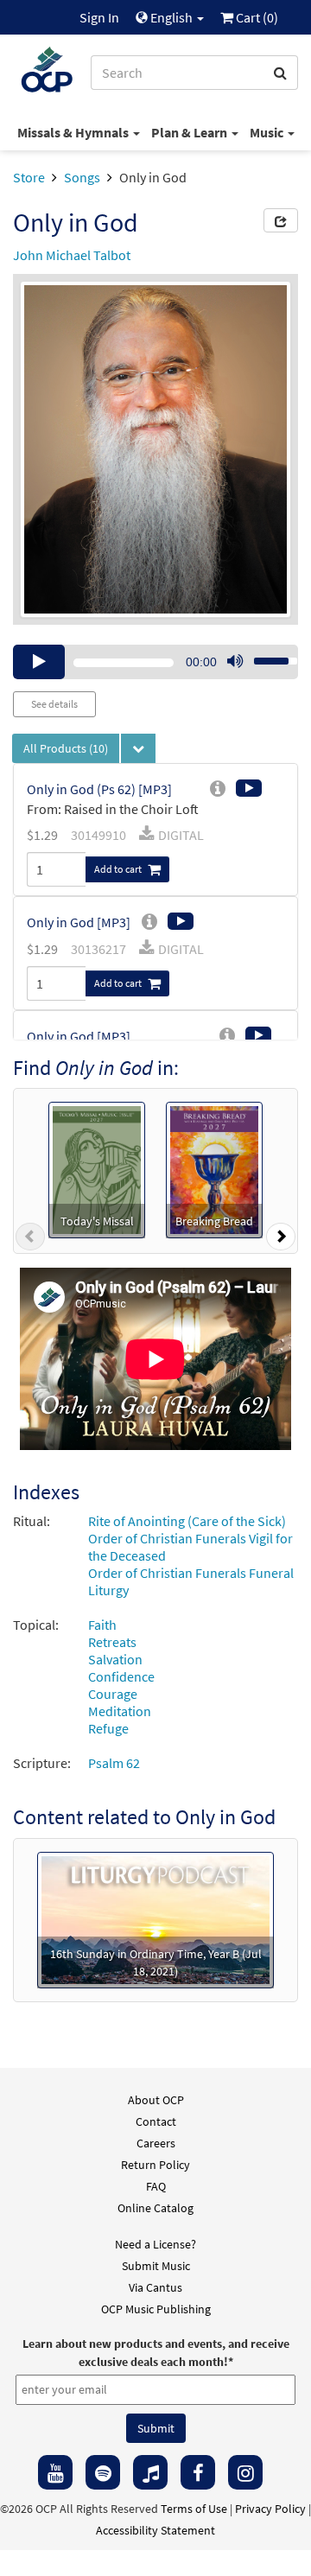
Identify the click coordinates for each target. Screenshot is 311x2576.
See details (54, 704)
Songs (82, 177)
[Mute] (235, 662)
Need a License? (155, 2244)
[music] (150, 2472)
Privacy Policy (270, 2509)
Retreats (112, 1642)
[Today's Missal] (96, 1168)
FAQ (156, 2186)
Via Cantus (155, 2287)
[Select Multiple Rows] (138, 748)
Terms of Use (194, 2509)
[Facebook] (198, 2472)
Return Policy (155, 2165)
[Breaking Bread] (214, 1168)
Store (29, 177)
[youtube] (55, 2472)
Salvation (115, 1659)
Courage (113, 1694)
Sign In (99, 17)
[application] (155, 662)
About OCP (156, 2100)
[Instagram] (245, 2472)
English (171, 17)
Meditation (120, 1711)
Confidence (121, 1676)
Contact (156, 2121)
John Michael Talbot (72, 255)
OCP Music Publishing (156, 2309)
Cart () (256, 17)
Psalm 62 (114, 1763)
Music (268, 132)
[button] (30, 1240)
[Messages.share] (281, 220)
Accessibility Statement (155, 2530)
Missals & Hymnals (74, 132)
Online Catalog (155, 2208)
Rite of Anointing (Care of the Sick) (187, 1521)
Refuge (108, 1728)
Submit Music (156, 2266)
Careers (156, 2143)
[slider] (266, 656)
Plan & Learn (190, 132)
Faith (102, 1625)
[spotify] (103, 2472)
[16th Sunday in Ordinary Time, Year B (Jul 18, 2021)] (155, 1918)
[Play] (39, 662)
